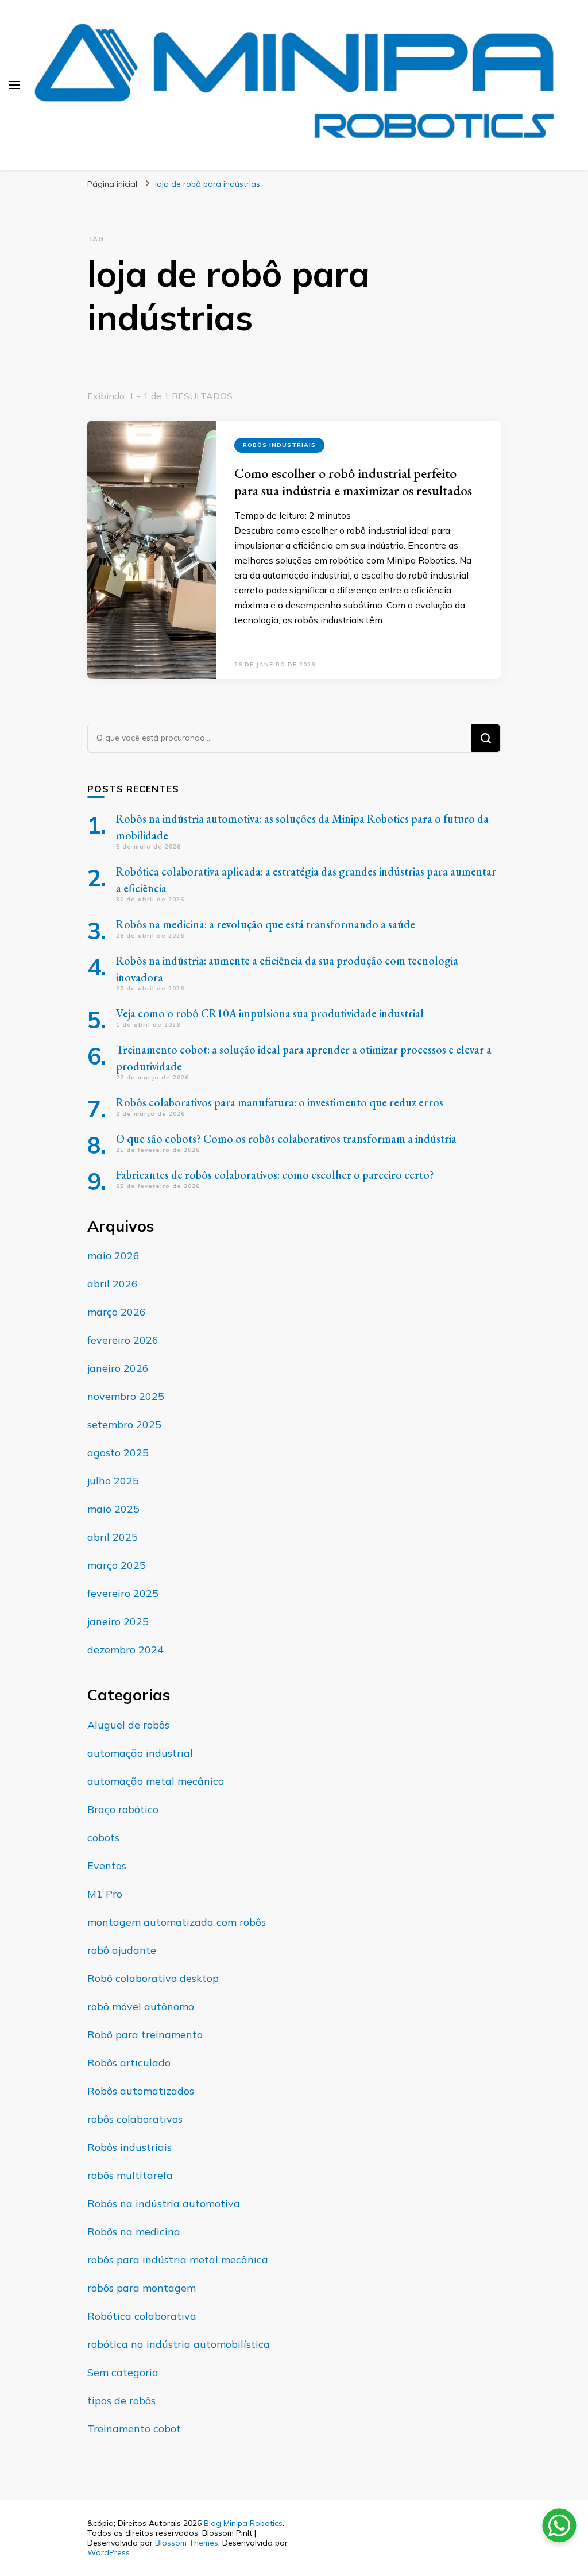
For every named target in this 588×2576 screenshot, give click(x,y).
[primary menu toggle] (14, 85)
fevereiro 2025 (123, 1593)
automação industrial (140, 1753)
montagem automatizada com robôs (177, 1922)
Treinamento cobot (134, 2429)
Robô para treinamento (145, 2035)
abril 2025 (113, 1537)
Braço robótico (123, 1809)
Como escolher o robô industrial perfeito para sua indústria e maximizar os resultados (353, 482)
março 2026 (117, 1312)
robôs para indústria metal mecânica (178, 2260)
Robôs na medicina (134, 2232)
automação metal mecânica (156, 1781)
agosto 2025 (118, 1453)
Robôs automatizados (141, 2091)
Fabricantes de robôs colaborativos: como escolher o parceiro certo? (275, 1175)
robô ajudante (122, 1950)
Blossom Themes (187, 2543)
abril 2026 (113, 1284)
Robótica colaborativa (142, 2316)
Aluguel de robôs (128, 1725)
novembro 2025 (126, 1396)
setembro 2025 (124, 1424)
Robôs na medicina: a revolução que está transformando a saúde (266, 924)
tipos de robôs (121, 2400)
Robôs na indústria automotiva (164, 2203)
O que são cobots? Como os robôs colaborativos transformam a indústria (286, 1139)
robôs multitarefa (130, 2175)
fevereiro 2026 (123, 1340)
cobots (103, 1837)
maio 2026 (113, 1256)
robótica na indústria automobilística (179, 2344)
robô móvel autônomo (141, 2006)
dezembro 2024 (125, 1650)
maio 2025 (113, 1509)
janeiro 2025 (118, 1621)
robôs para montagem (142, 2288)
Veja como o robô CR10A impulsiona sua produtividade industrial (270, 1013)
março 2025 (117, 1565)
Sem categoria (123, 2372)
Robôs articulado (129, 2063)
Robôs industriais (279, 445)
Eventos (107, 1866)
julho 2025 (113, 1481)
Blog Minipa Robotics (243, 2523)
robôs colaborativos (135, 2119)
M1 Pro (105, 1894)
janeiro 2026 (118, 1368)
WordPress (109, 2552)
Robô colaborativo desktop (153, 1978)
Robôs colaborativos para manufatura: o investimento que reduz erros (280, 1102)
